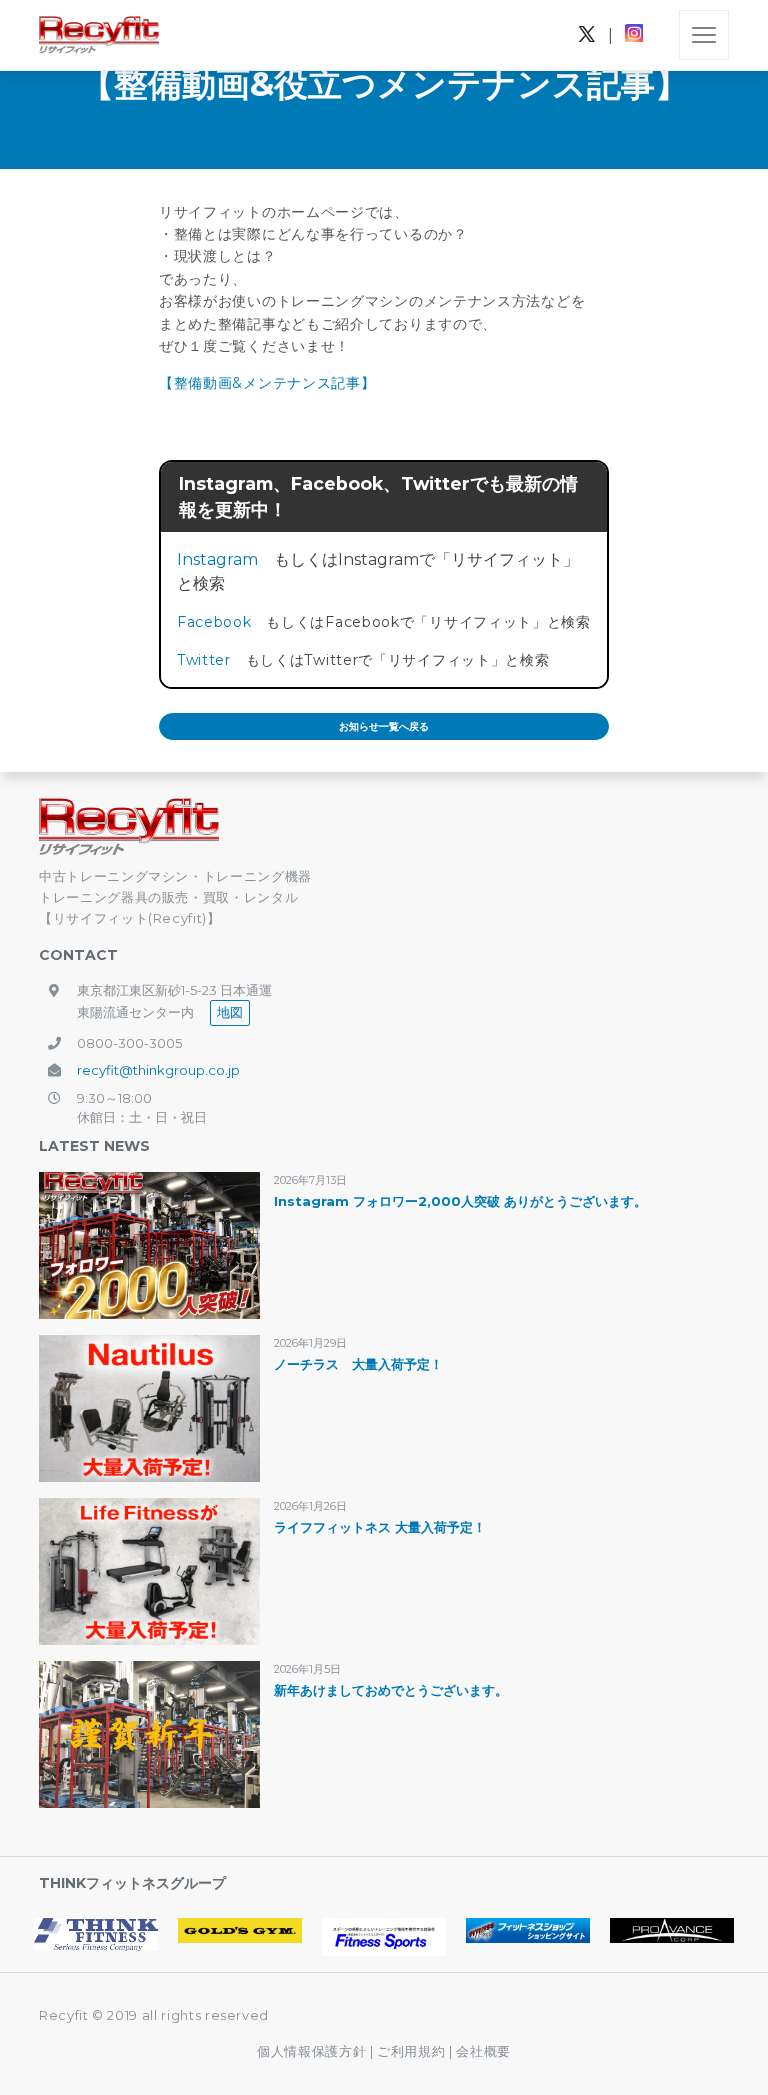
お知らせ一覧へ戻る (384, 726)
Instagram (217, 559)
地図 (230, 1012)
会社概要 (483, 2051)
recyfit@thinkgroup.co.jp (158, 1070)
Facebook (214, 622)
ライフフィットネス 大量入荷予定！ (380, 1527)
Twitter (204, 660)
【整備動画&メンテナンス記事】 (267, 383)
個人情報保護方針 (311, 2051)
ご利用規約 (413, 2051)
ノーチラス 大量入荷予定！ (358, 1364)
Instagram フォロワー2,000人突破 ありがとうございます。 (460, 1201)
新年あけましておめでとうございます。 (391, 1690)
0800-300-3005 (129, 1043)
